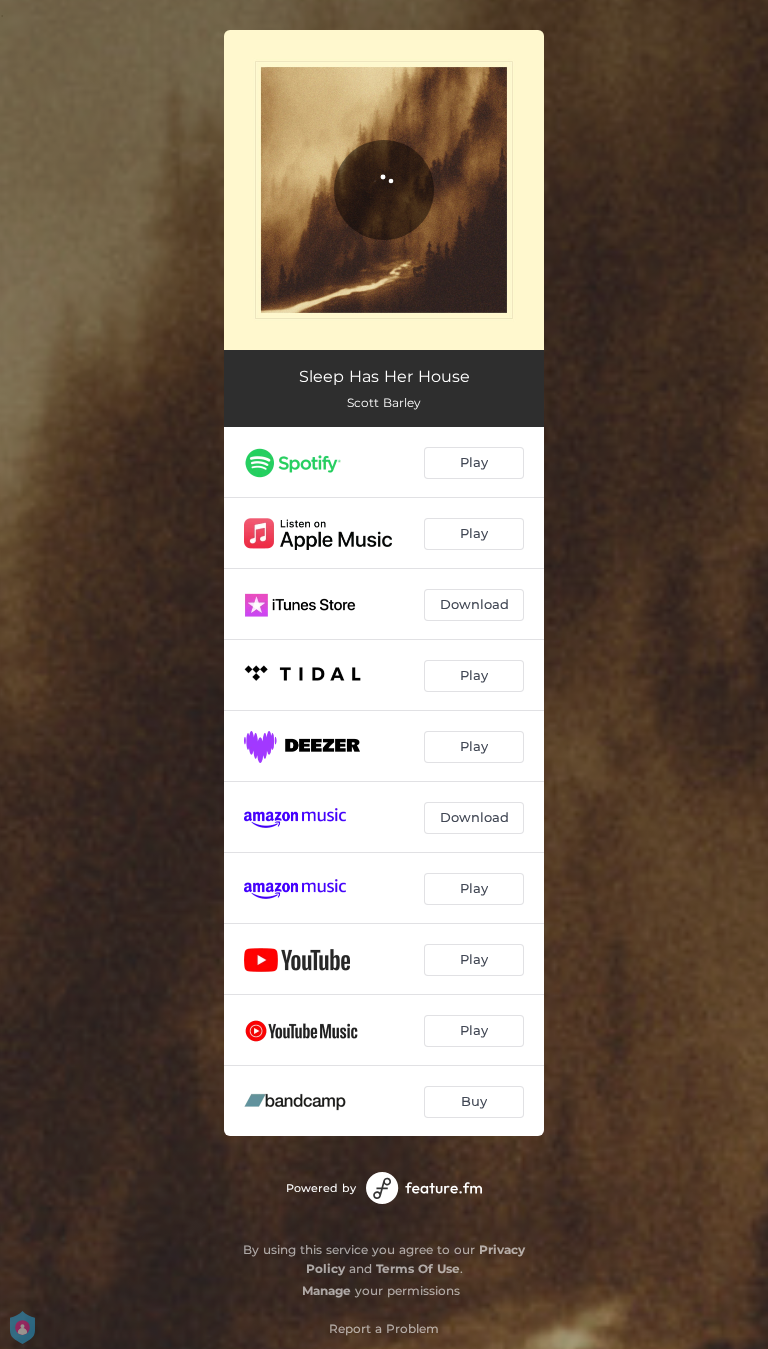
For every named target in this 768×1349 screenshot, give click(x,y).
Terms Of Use (418, 1268)
